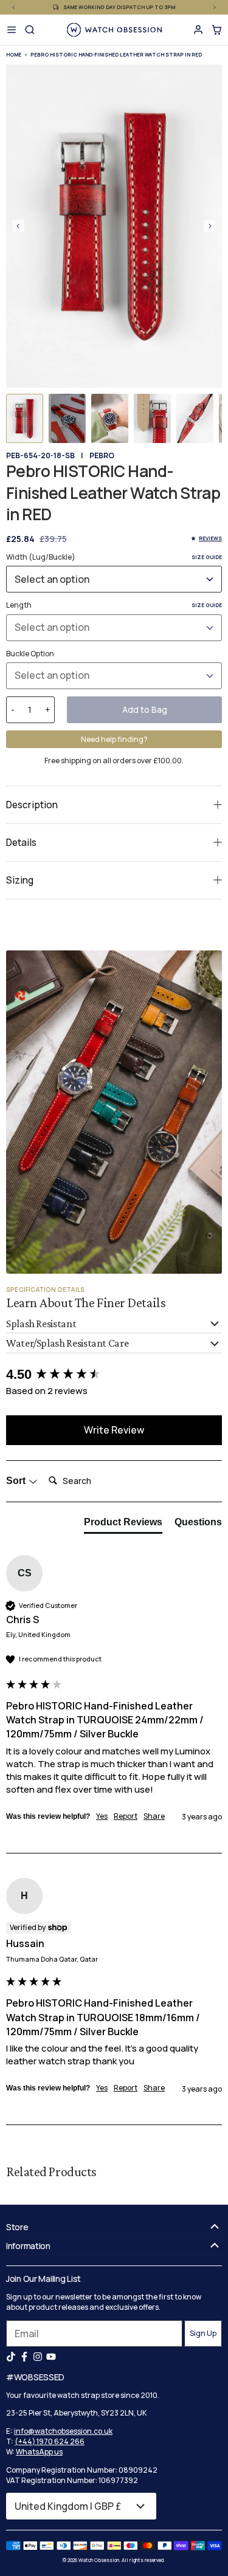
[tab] (123, 1525)
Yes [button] (102, 1816)
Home (14, 54)
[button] (25, 418)
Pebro (102, 455)
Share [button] (154, 1816)
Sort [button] (17, 1481)
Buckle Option (30, 654)
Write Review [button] (114, 1430)
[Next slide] (210, 226)
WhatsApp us (39, 2452)
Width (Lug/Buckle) (114, 557)
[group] (114, 1375)
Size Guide (207, 557)
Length (114, 605)
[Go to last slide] (18, 226)
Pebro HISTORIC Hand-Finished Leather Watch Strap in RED (116, 54)
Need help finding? (114, 739)
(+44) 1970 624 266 (50, 2441)
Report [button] (126, 1816)
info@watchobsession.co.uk (63, 2431)
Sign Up (203, 2333)
